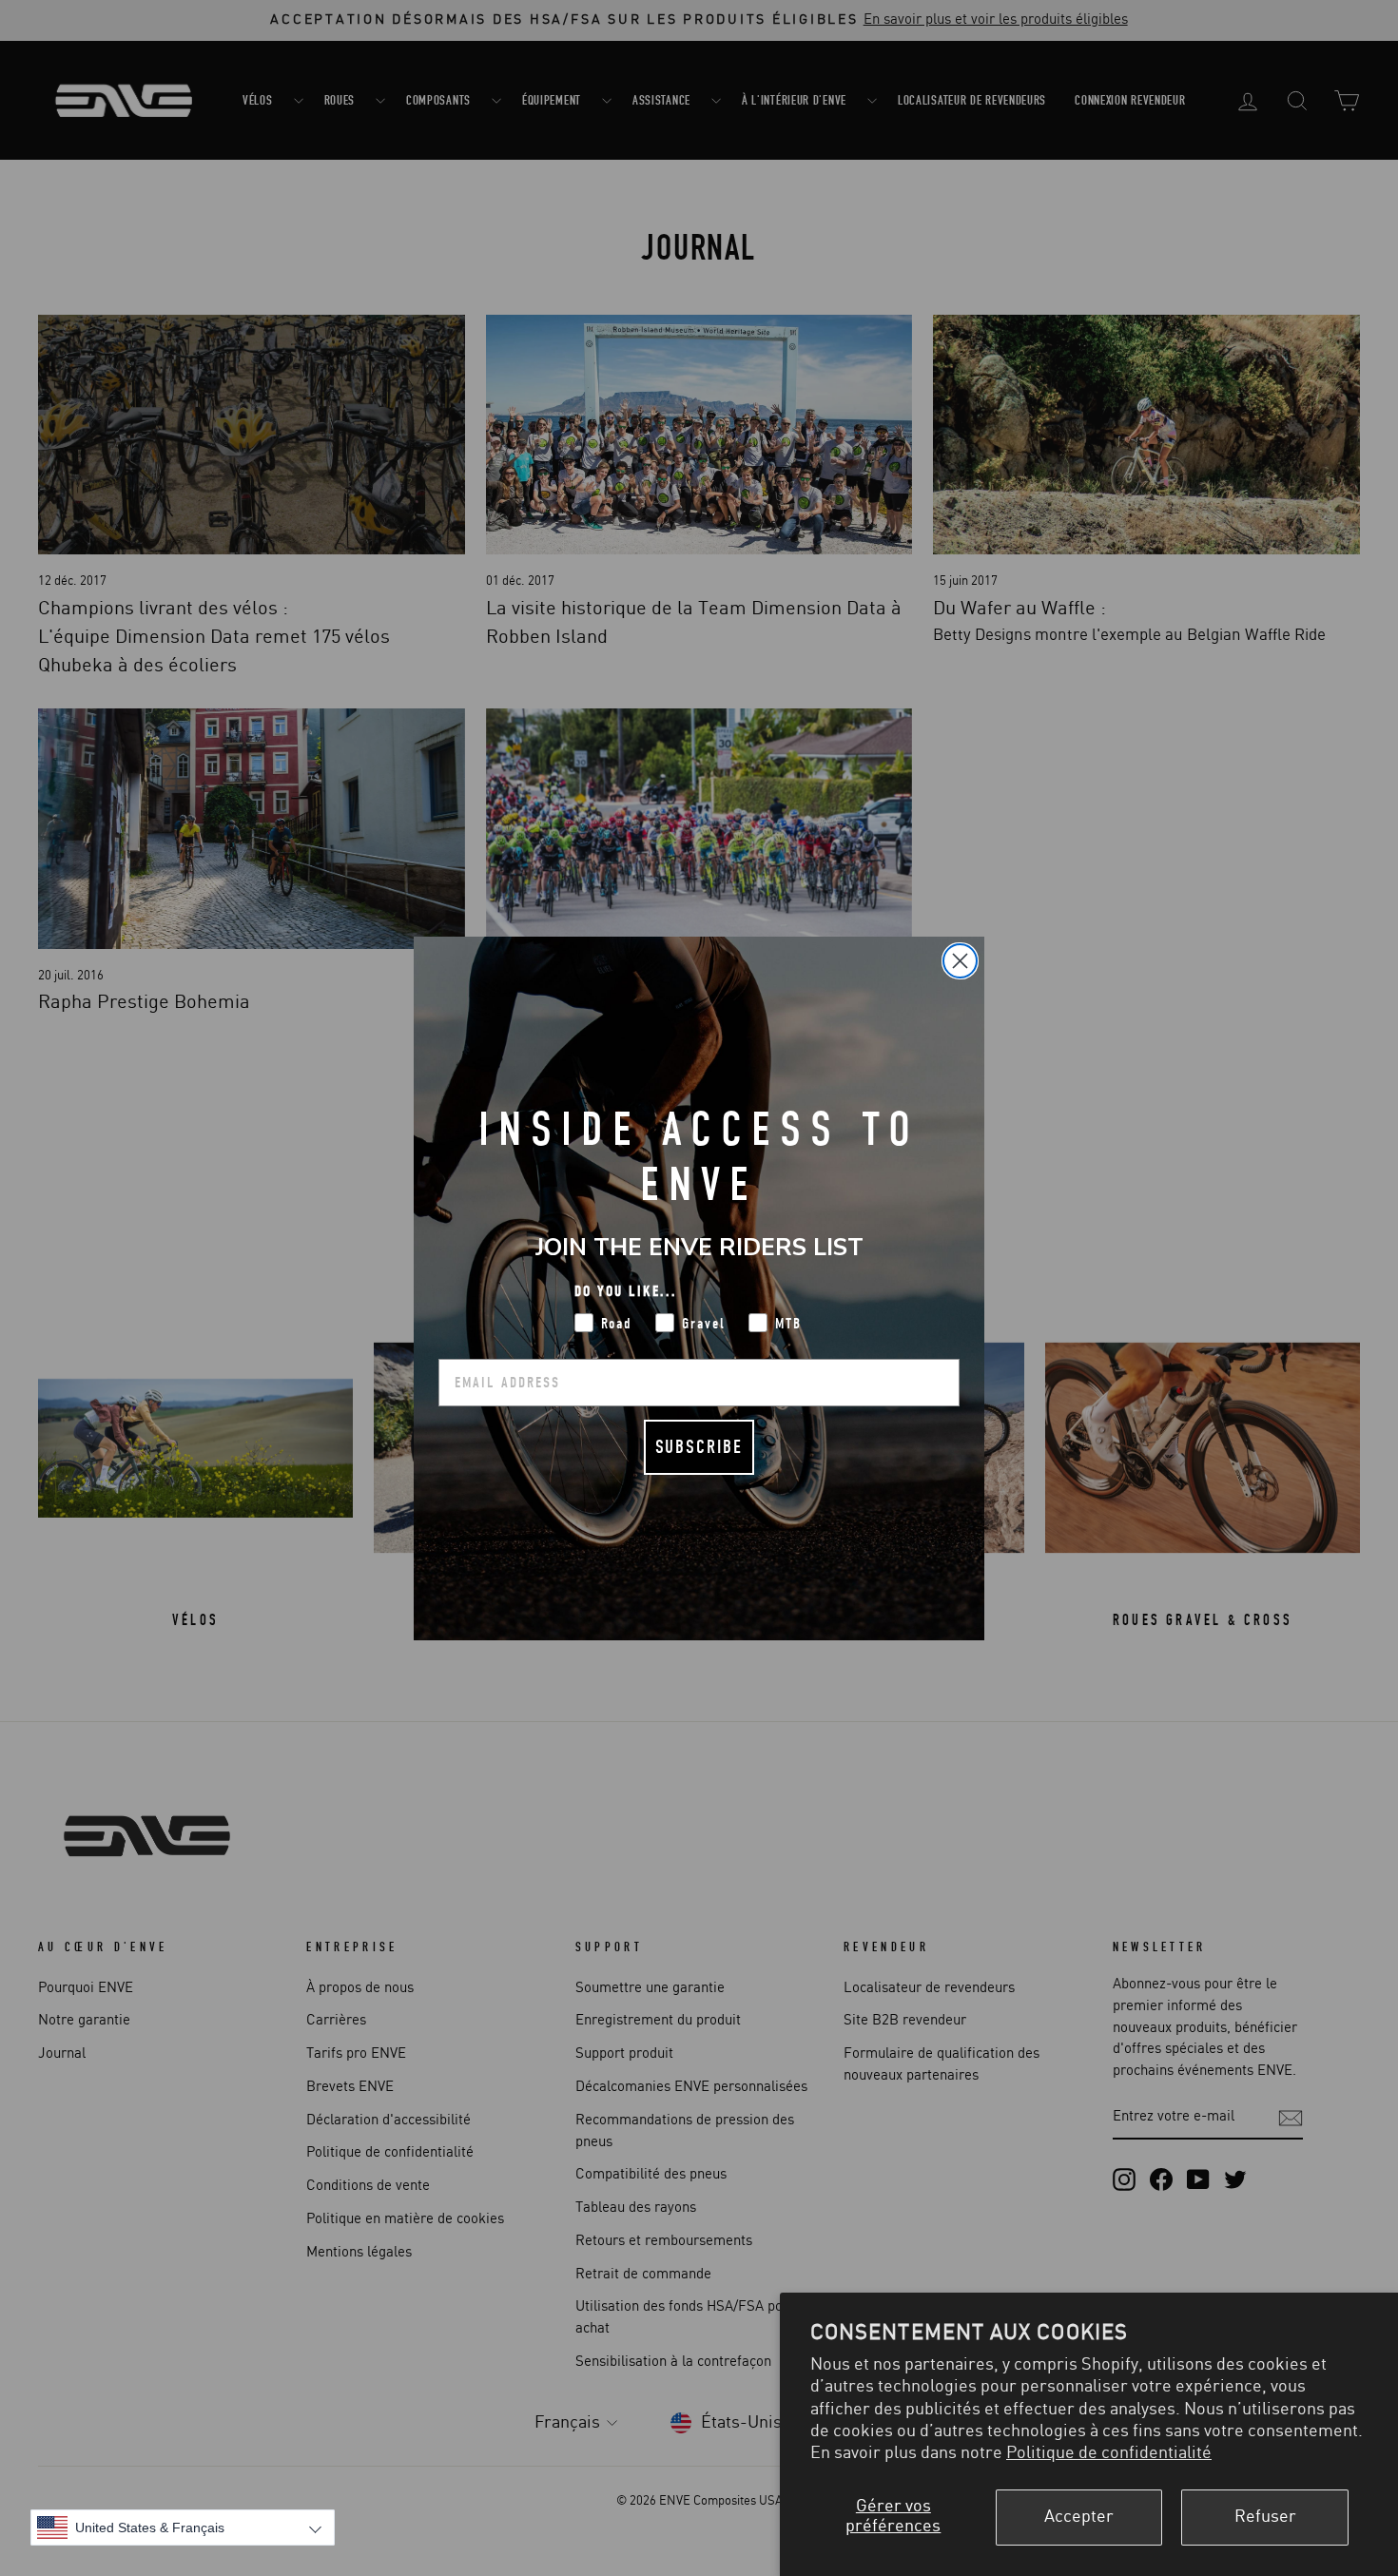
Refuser (1265, 2517)
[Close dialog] (960, 961)
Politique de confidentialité (1109, 2453)
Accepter (1079, 2517)
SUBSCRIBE (699, 1447)
